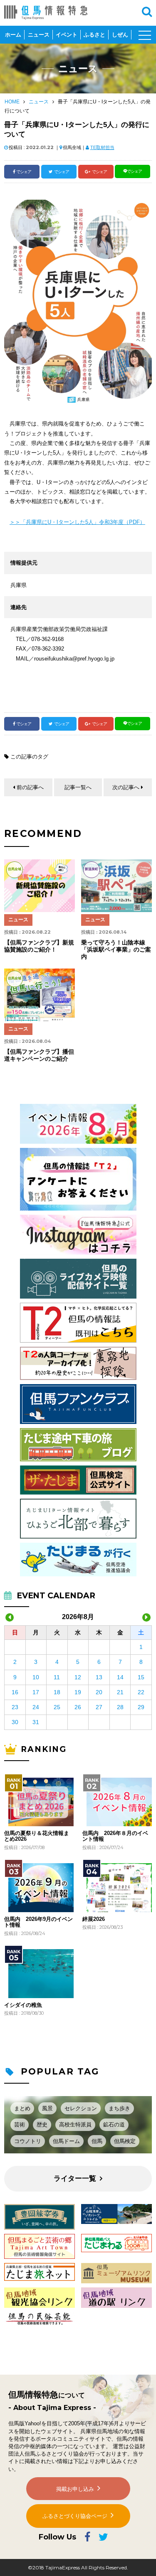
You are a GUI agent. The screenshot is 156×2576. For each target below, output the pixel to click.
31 (36, 1722)
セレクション (81, 2108)
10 (36, 1677)
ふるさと (94, 35)
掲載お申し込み (75, 2489)
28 (120, 1707)
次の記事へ (126, 787)
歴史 (42, 2125)
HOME (12, 102)
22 (141, 1692)
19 (78, 1692)
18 (57, 1692)
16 (15, 1692)
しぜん (120, 35)
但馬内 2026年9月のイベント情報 (38, 1922)
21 (120, 1692)
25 (57, 1707)
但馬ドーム (66, 2141)
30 (15, 1722)
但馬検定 (125, 2141)
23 (15, 1707)
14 (120, 1677)
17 (36, 1692)
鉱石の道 (114, 2125)
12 (78, 1677)
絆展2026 (94, 1919)
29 (141, 1707)
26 (78, 1707)
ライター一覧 (75, 2178)
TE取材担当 (102, 147)
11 (57, 1677)
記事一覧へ (78, 787)
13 (99, 1677)
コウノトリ (28, 2141)
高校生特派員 (75, 2125)
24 (36, 1707)
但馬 (97, 2141)
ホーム (13, 35)
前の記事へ (30, 787)
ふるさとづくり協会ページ (75, 2516)
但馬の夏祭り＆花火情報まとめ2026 (37, 1836)
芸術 (20, 2125)
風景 (47, 2108)
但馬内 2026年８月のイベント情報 (115, 1836)
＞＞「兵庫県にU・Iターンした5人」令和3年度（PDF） (77, 522)
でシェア (24, 172)
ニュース (39, 35)
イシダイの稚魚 (23, 2005)
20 (99, 1692)
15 (141, 1677)
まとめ (22, 2108)
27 (99, 1707)
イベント (67, 35)
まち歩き (119, 2108)
